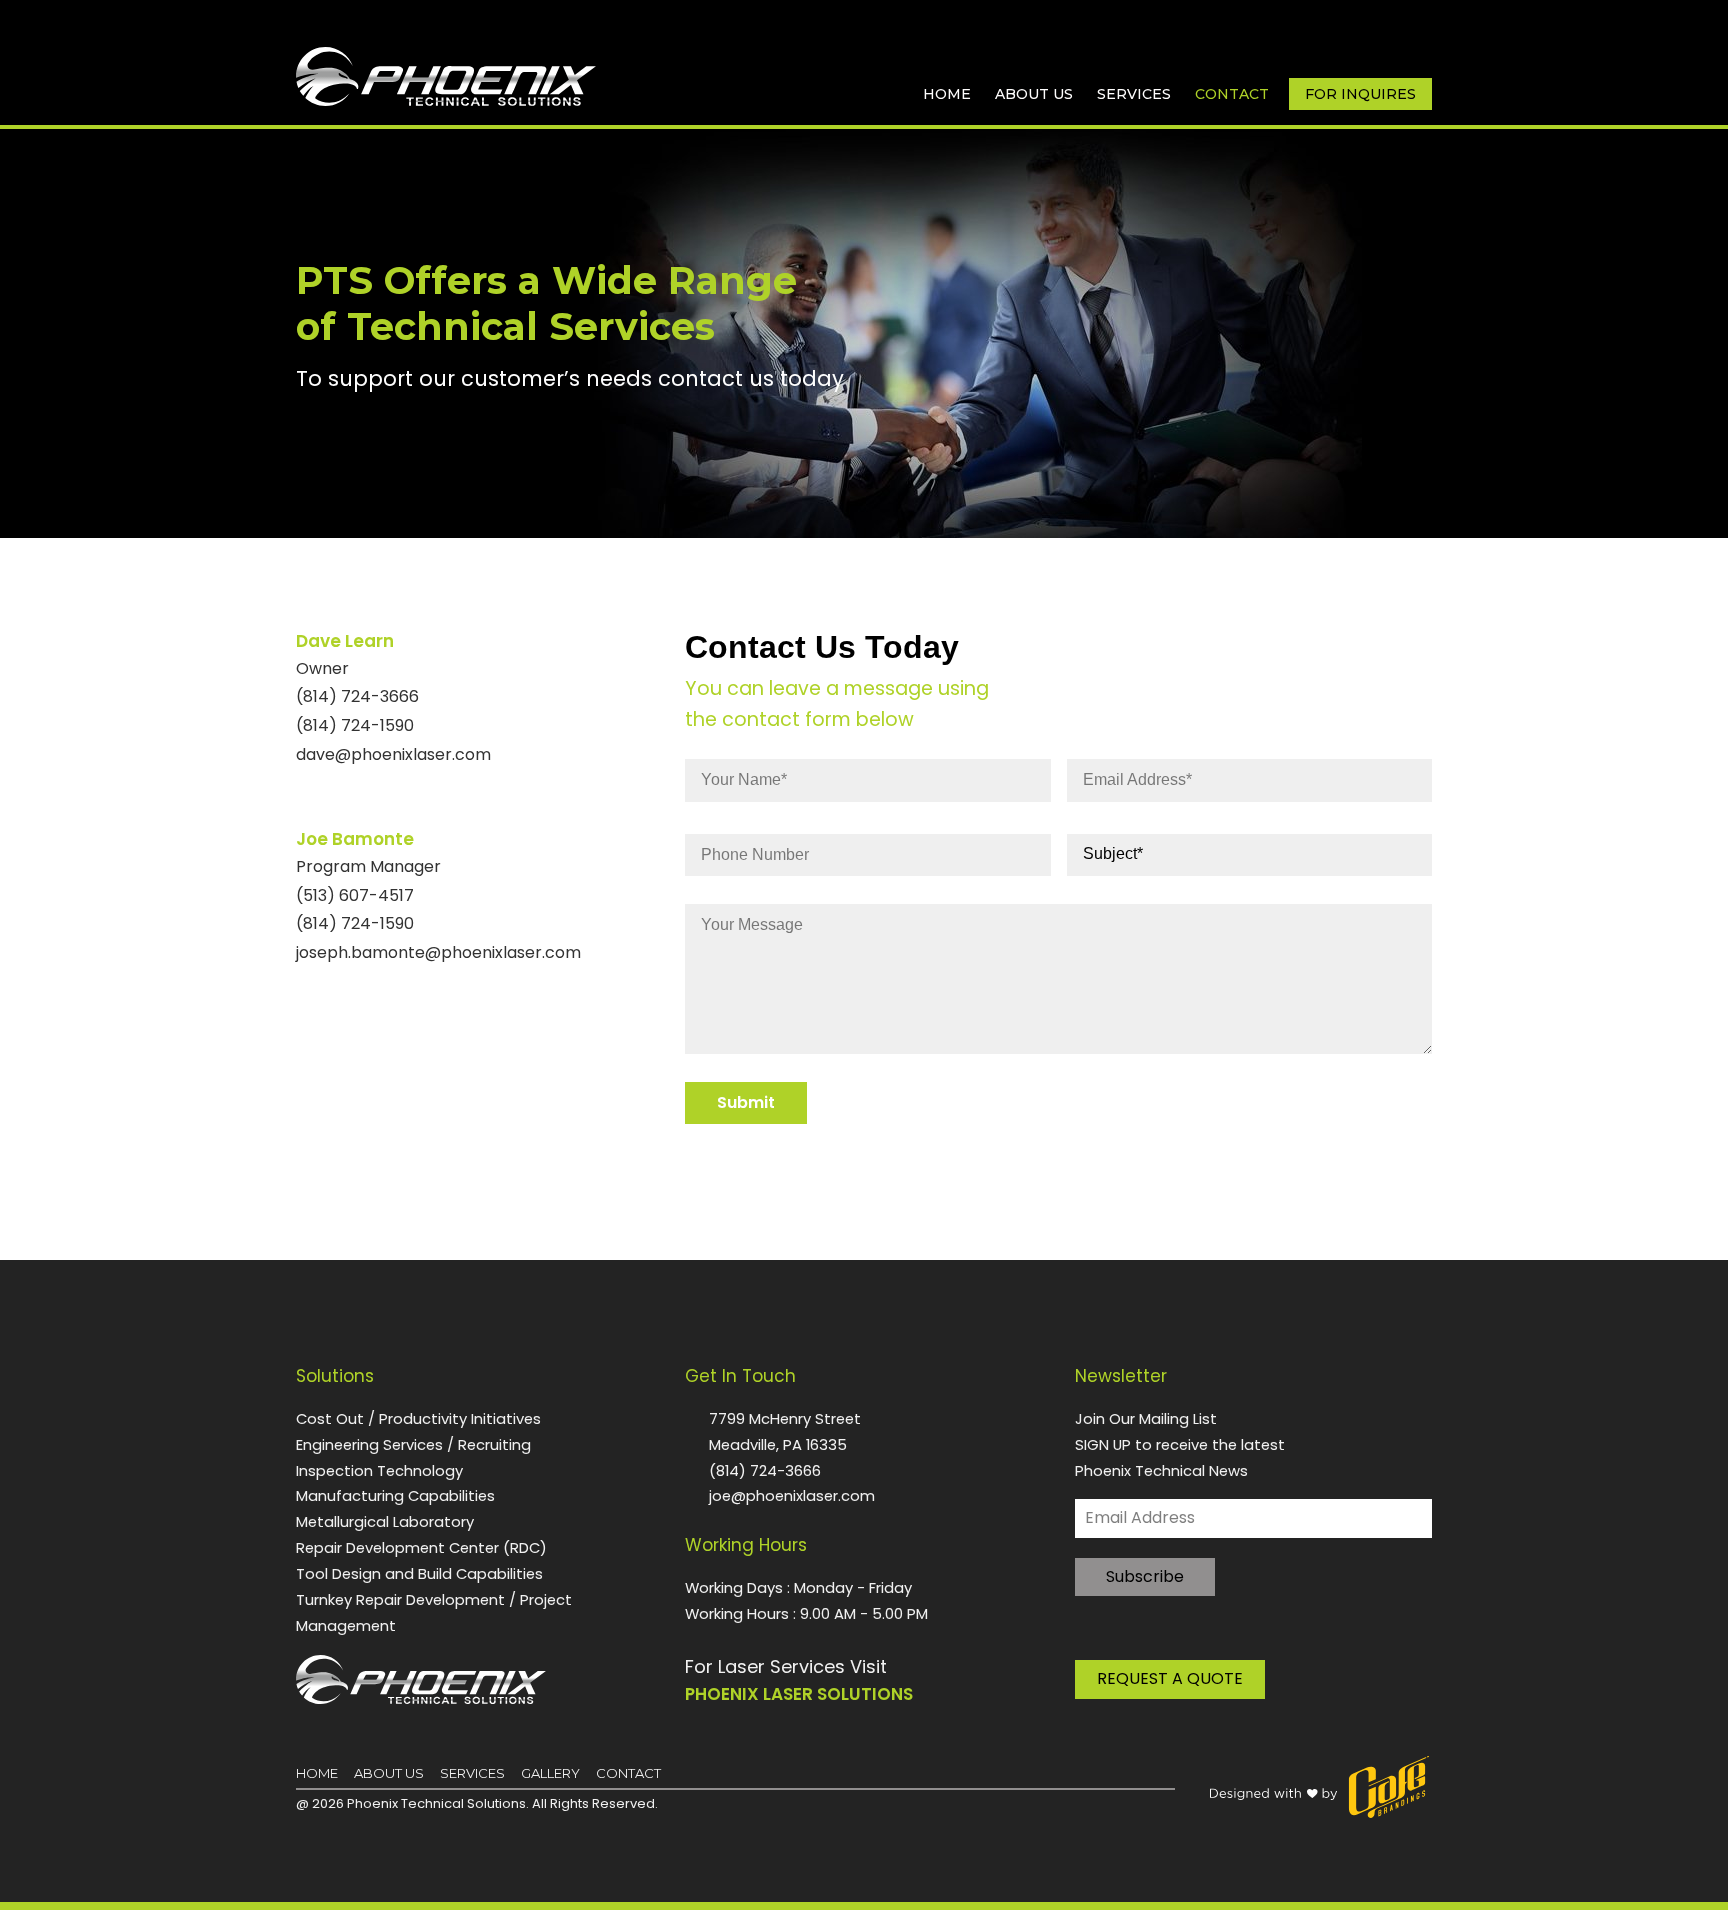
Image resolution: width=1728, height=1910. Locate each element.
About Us (1034, 94)
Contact (1232, 94)
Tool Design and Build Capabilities (419, 1573)
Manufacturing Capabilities (395, 1495)
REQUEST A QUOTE (1170, 1678)
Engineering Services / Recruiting (413, 1444)
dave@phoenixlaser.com (393, 754)
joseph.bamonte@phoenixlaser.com (438, 952)
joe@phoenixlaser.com (792, 1495)
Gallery (550, 1773)
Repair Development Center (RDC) (421, 1547)
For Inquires (1360, 94)
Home (947, 94)
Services (1134, 94)
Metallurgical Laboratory (385, 1521)
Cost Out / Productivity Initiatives (418, 1418)
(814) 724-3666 (765, 1470)
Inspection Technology (379, 1470)
